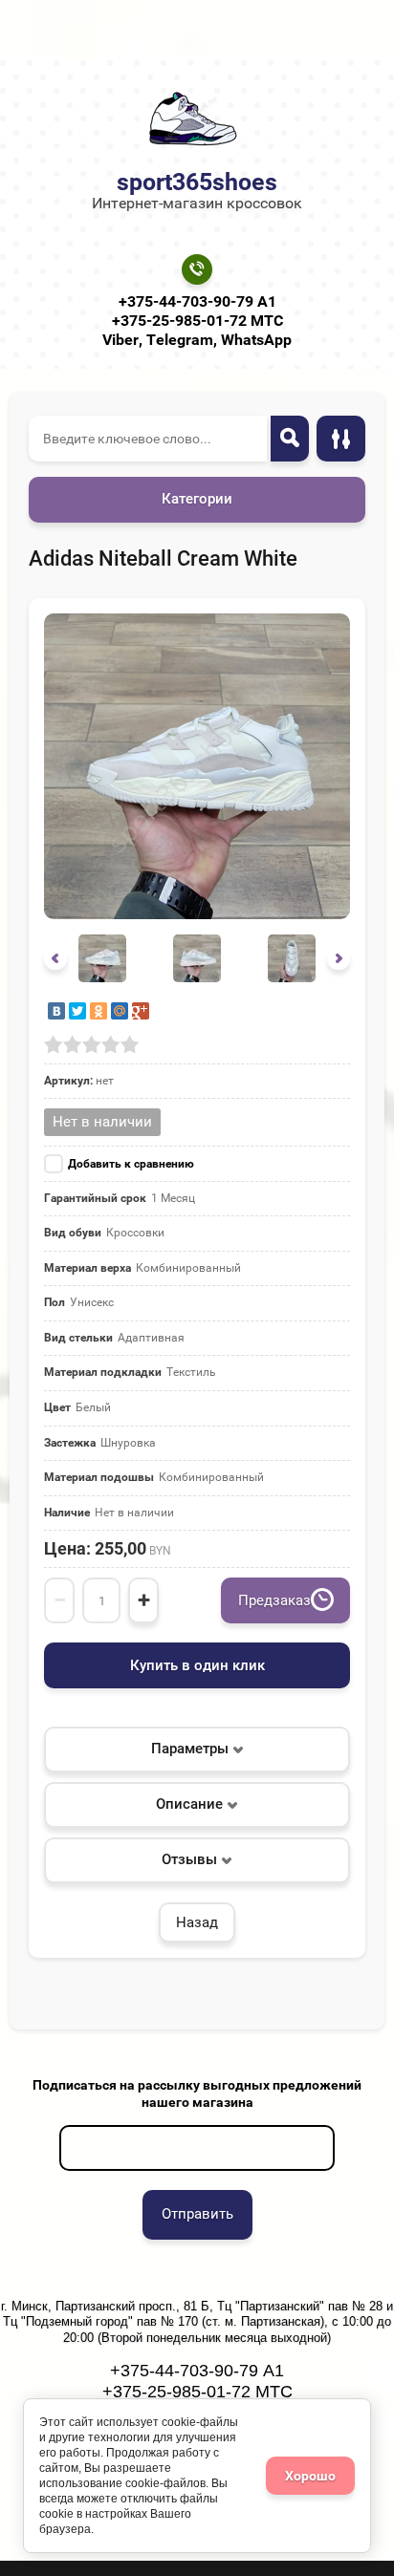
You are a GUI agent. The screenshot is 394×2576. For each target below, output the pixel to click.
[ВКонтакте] (56, 1011)
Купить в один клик (197, 1665)
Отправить (197, 2214)
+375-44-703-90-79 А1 (197, 301)
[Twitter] (77, 1011)
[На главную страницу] (191, 119)
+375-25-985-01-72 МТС (197, 321)
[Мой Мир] (120, 1011)
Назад (197, 1922)
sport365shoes (197, 182)
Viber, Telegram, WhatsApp (197, 340)
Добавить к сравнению (131, 1164)
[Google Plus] (141, 1011)
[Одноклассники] (98, 1011)
